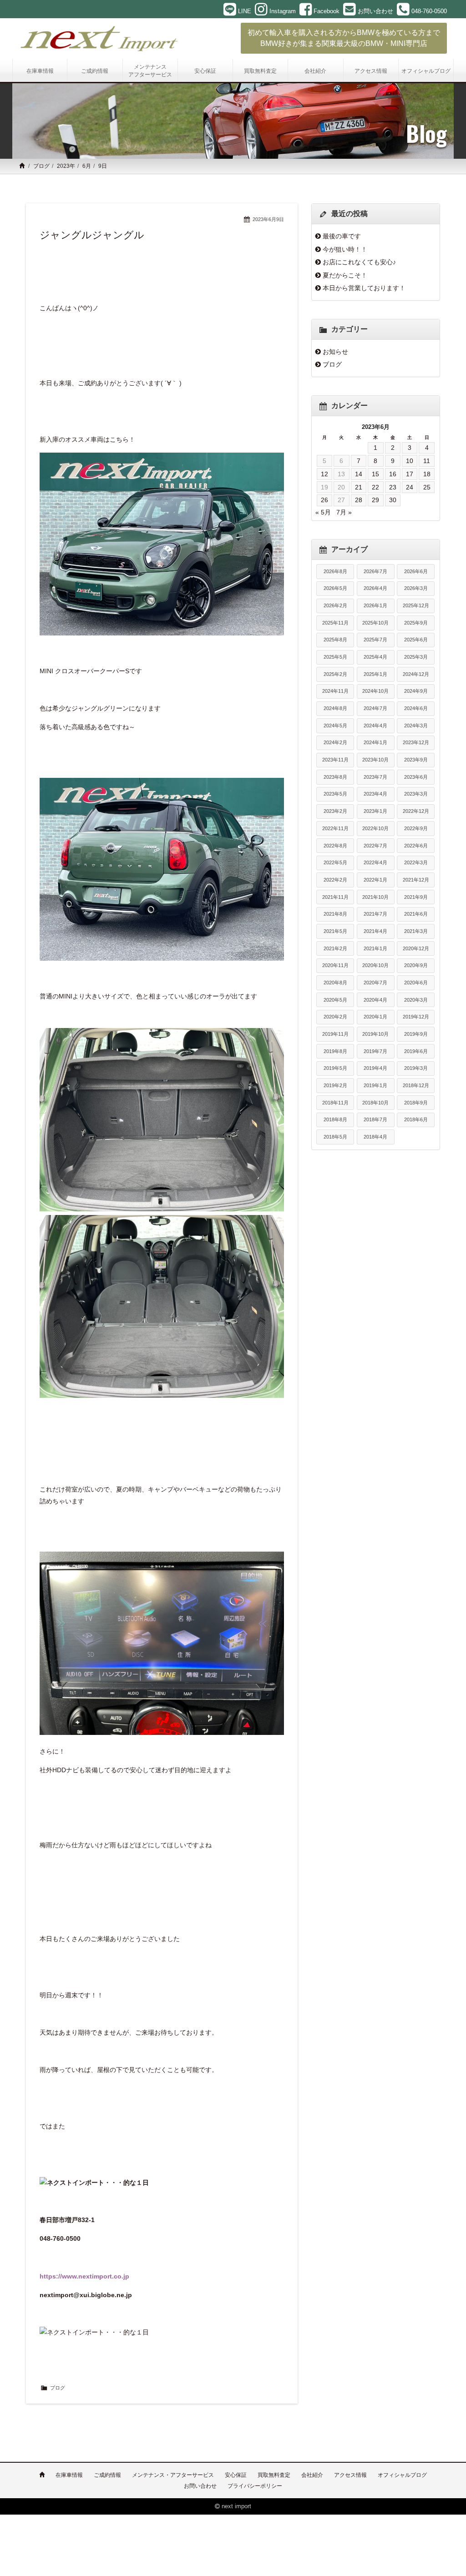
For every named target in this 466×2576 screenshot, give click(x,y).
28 (359, 500)
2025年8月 (335, 640)
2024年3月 (416, 726)
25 (427, 487)
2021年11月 (335, 897)
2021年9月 (416, 897)
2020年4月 (375, 1000)
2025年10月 (375, 623)
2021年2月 (335, 948)
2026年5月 (335, 588)
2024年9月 (416, 691)
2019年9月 (416, 1034)
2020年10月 (375, 965)
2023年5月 (335, 794)
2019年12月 (416, 1017)
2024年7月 (375, 708)
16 (393, 474)
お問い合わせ (200, 2486)
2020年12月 (416, 948)
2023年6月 (416, 777)
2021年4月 (375, 931)
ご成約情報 (107, 2475)
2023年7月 (375, 777)
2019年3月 (416, 1068)
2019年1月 (375, 1085)
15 (375, 474)
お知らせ (335, 352)
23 (393, 487)
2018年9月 (416, 1103)
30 (393, 500)
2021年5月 (335, 931)
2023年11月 (335, 760)
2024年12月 (416, 674)
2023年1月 (375, 811)
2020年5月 (335, 1000)
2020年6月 (416, 983)
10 (410, 461)
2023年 (66, 166)
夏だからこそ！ (345, 275)
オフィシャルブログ (402, 2475)
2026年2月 (335, 605)
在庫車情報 (69, 2475)
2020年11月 (335, 965)
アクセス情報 (350, 2475)
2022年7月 (375, 846)
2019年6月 (416, 1051)
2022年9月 (416, 828)
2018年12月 (416, 1085)
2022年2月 (335, 880)
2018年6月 (416, 1119)
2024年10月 (375, 691)
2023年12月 (416, 742)
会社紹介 (312, 2475)
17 (410, 474)
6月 (87, 166)
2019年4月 (375, 1068)
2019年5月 (335, 1068)
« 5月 (323, 512)
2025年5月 (335, 657)
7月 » (344, 512)
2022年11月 (335, 828)
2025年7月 (375, 640)
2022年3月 (416, 862)
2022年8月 (335, 846)
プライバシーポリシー (255, 2486)
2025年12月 (416, 605)
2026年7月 (375, 571)
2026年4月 (375, 588)
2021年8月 (335, 914)
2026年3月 (416, 588)
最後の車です (342, 236)
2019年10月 (375, 1034)
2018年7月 (375, 1119)
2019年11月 (335, 1034)
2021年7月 (375, 914)
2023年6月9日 (268, 219)
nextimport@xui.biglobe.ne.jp (86, 2295)
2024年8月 (335, 708)
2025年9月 (416, 623)
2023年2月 (335, 811)
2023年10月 (375, 760)
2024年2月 (335, 742)
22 (375, 487)
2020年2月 (335, 1017)
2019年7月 (375, 1051)
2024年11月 (335, 691)
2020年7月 (375, 983)
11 (427, 461)
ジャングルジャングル (92, 235)
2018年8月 (335, 1119)
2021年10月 (375, 897)
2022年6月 (416, 846)
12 (324, 474)
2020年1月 (375, 1017)
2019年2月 (335, 1085)
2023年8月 (335, 777)
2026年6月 (416, 571)
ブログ (41, 166)
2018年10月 (375, 1103)
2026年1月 (375, 605)
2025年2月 (335, 674)
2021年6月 (416, 914)
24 (410, 487)
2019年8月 (335, 1051)
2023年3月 (416, 794)
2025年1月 (375, 674)
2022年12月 (416, 811)
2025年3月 (416, 657)
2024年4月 (375, 726)
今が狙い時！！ (345, 249)
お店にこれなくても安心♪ (359, 262)
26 (324, 500)
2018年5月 (335, 1137)
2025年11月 (335, 623)
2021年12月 (416, 880)
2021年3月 (416, 931)
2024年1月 (375, 742)
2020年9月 (416, 965)
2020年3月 (416, 1000)
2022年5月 (335, 862)
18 (427, 474)
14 (359, 474)
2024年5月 (335, 726)
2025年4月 (375, 657)
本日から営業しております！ (364, 288)
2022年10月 (375, 828)
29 (375, 500)
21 (359, 487)
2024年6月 (416, 708)
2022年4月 (375, 862)
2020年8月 (335, 983)
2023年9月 (416, 760)
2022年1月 (375, 880)
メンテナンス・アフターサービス (173, 2475)
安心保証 (236, 2475)
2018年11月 (335, 1103)
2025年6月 (416, 640)
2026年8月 (335, 571)
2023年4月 (375, 794)
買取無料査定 (274, 2475)
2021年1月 (375, 948)
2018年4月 (375, 1137)
